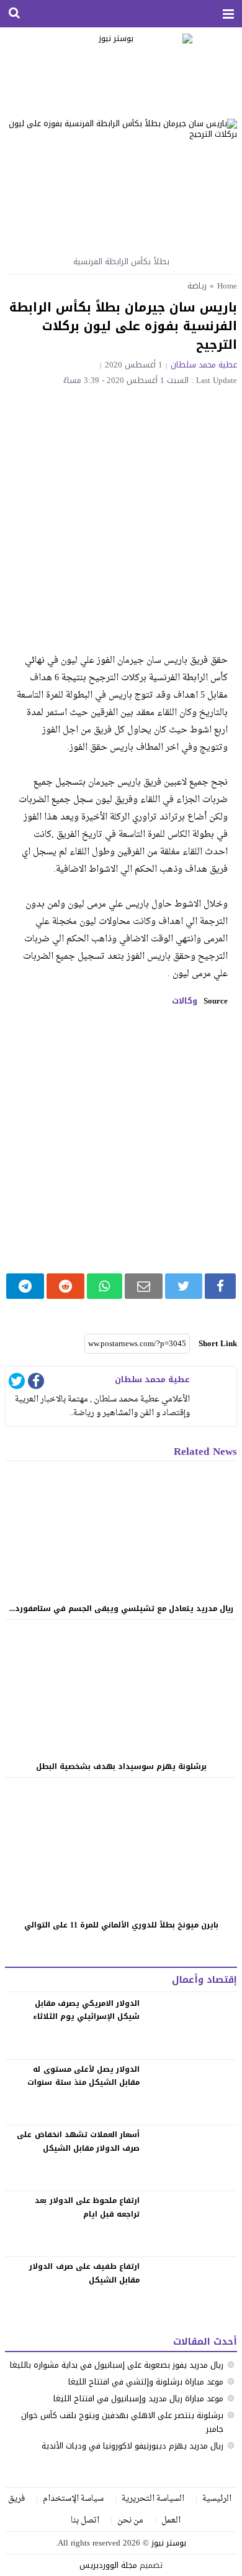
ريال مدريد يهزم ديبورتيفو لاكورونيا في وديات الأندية (132, 2446)
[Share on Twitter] (184, 1286)
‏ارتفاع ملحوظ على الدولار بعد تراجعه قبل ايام (87, 2207)
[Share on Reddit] (65, 1286)
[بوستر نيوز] (121, 68)
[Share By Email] (144, 1286)
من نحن (130, 2520)
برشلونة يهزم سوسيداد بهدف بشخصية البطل (121, 1766)
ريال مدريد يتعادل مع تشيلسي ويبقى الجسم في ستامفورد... (121, 1609)
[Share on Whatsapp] (105, 1286)
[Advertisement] (121, 512)
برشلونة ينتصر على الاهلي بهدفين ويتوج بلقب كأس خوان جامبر (122, 2422)
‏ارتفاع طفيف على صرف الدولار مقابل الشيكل (84, 2273)
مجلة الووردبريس (108, 2565)
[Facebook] (36, 1383)
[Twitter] (17, 1383)
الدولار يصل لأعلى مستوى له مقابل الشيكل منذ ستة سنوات (83, 2076)
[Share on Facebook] (220, 1286)
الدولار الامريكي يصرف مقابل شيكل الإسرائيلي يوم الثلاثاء (86, 2010)
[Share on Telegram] (25, 1286)
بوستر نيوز (169, 2543)
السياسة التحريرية (153, 2499)
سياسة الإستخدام (73, 2499)
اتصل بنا (85, 2520)
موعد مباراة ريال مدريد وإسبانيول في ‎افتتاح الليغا (138, 2398)
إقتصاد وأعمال (204, 1980)
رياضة (197, 286)
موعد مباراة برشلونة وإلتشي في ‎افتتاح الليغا (146, 2382)
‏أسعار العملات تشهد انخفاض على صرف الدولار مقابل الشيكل (78, 2141)
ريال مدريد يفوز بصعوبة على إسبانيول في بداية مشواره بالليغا (117, 2365)
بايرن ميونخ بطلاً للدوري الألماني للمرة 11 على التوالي (121, 1925)
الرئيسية (217, 2499)
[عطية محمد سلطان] (215, 1388)
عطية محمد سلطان (204, 365)
